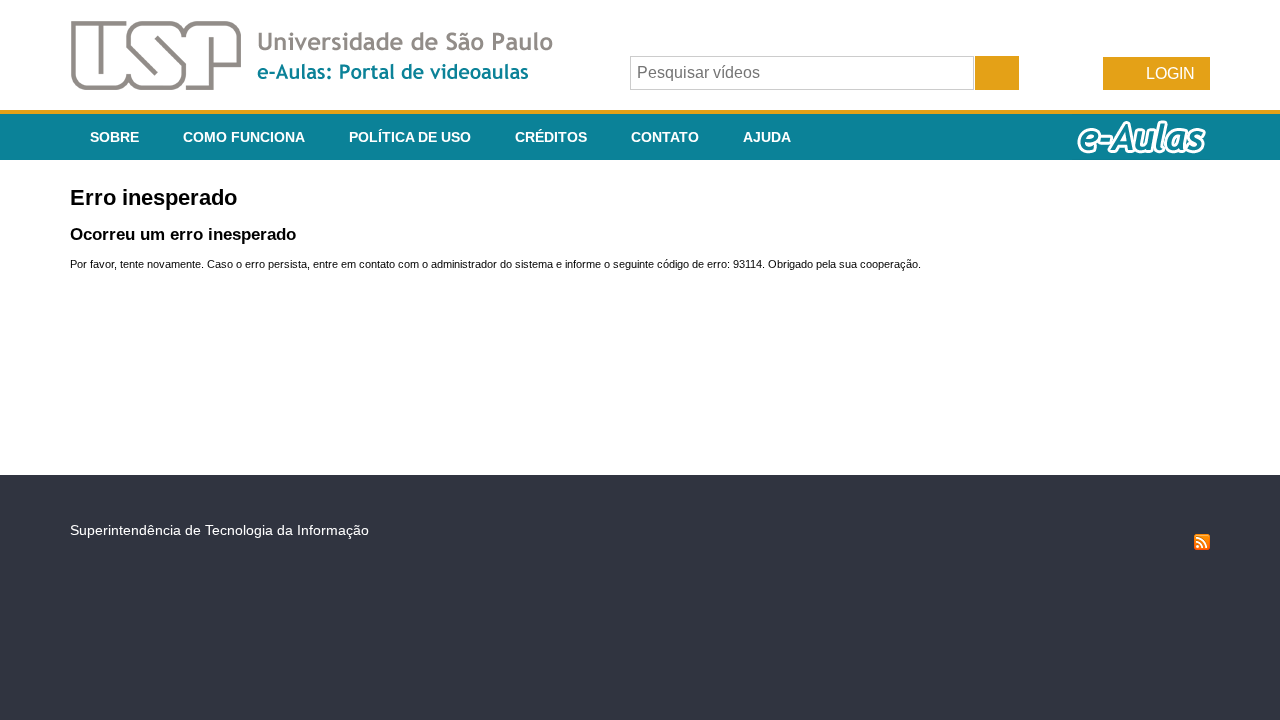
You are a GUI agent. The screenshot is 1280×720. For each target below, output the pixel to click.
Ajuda (767, 137)
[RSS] (1202, 545)
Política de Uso (410, 137)
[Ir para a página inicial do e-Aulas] (328, 84)
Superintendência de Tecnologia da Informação (219, 530)
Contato (665, 137)
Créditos (551, 137)
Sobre (114, 137)
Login (1170, 73)
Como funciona (244, 137)
